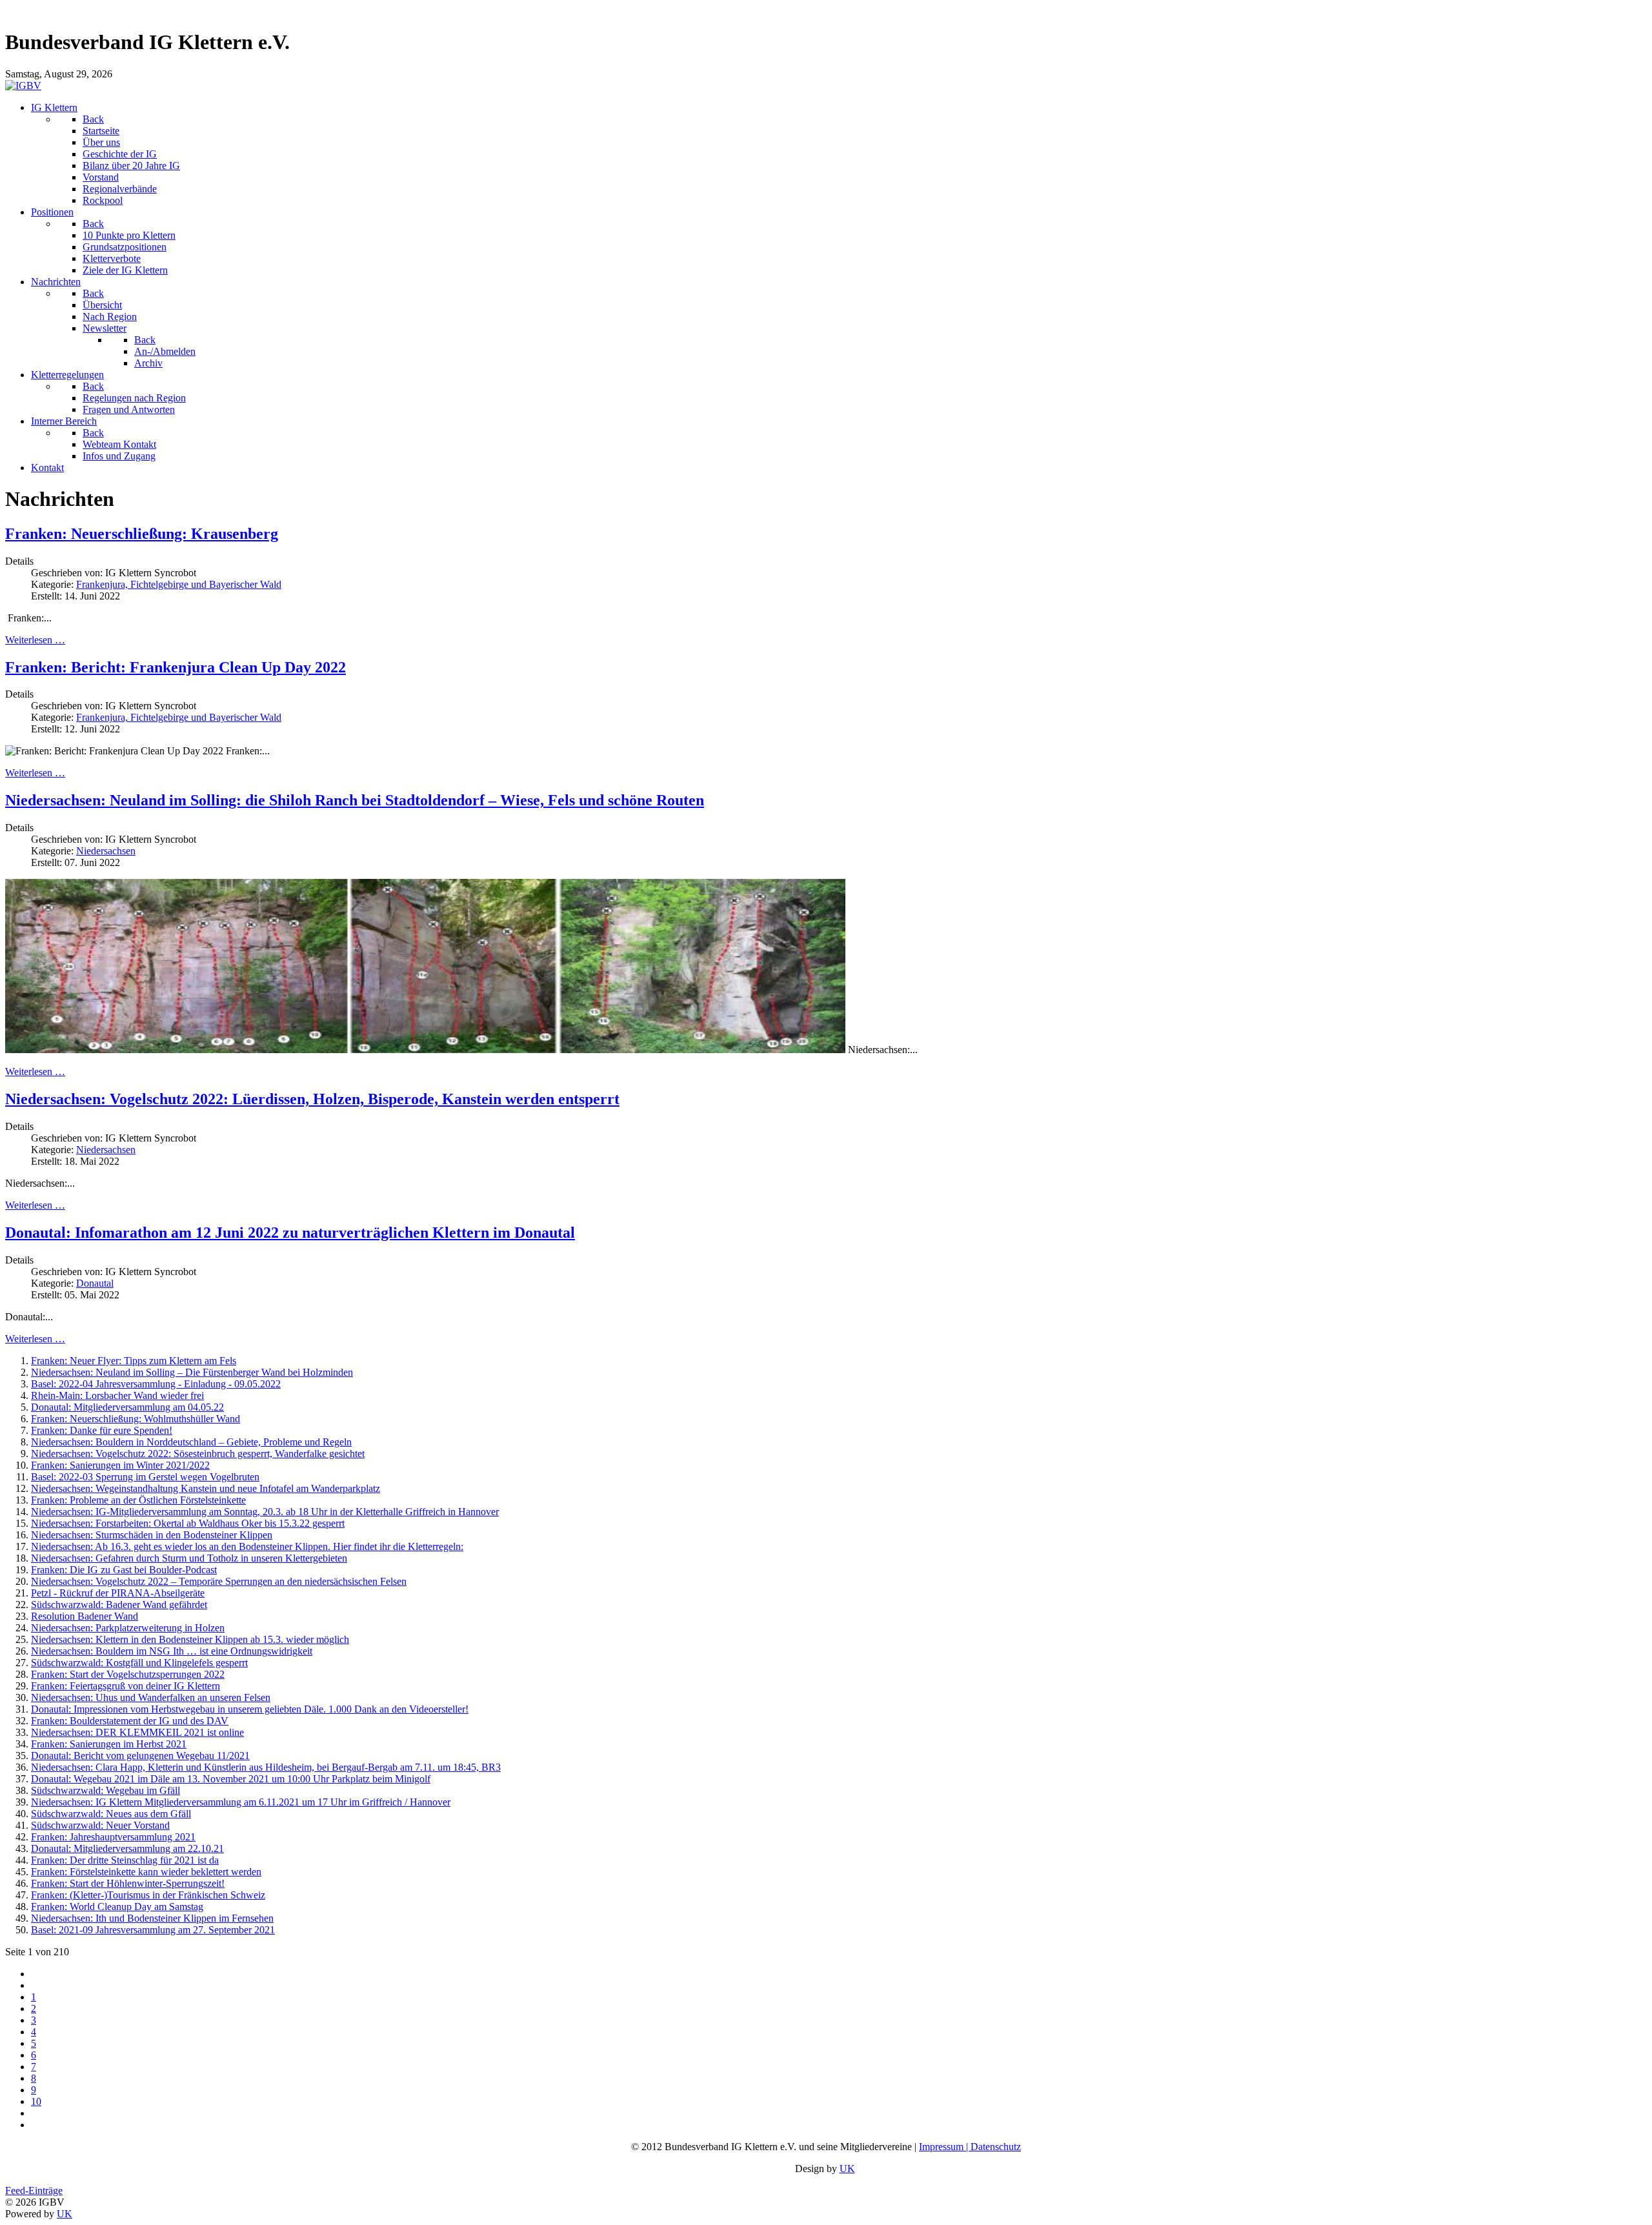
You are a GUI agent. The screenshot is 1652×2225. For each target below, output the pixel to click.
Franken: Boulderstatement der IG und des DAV (130, 1721)
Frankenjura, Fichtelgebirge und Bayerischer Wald (179, 584)
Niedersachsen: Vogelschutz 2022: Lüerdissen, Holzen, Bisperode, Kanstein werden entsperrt (312, 1099)
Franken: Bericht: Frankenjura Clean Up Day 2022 (176, 667)
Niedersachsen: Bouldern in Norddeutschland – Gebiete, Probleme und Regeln (191, 1442)
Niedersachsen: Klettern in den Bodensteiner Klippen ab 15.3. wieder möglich (190, 1639)
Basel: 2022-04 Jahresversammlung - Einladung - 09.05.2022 (156, 1384)
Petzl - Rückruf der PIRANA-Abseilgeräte (118, 1593)
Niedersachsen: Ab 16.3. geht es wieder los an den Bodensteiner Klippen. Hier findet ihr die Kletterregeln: (247, 1546)
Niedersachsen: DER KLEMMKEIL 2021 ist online (137, 1732)
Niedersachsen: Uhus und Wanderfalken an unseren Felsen (151, 1697)
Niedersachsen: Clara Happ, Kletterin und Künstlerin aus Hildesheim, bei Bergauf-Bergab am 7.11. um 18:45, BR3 (266, 1767)
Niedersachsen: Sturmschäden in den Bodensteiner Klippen (152, 1535)
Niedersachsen (106, 851)
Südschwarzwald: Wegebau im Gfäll (106, 1790)
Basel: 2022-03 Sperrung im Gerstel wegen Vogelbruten (145, 1477)
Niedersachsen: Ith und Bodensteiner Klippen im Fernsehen (152, 1918)
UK (847, 2169)
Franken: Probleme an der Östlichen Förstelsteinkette (138, 1500)
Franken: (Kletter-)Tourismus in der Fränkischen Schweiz (148, 1895)
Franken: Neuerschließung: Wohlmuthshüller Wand (136, 1419)
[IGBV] (23, 86)
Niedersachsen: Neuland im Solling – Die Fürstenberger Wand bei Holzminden (192, 1372)
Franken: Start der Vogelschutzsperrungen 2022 (128, 1674)
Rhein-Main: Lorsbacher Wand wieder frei (117, 1395)
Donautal (95, 1283)
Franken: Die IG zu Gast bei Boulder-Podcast (124, 1570)
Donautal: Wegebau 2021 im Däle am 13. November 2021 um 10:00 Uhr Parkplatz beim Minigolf (231, 1779)
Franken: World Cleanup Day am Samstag (117, 1907)
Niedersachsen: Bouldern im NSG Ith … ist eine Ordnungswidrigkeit (172, 1651)
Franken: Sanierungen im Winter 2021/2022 (120, 1465)
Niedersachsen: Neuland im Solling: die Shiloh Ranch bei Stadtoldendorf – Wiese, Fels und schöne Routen (355, 800)
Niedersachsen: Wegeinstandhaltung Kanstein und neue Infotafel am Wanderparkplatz (206, 1488)
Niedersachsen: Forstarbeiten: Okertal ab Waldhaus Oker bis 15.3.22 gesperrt (188, 1523)
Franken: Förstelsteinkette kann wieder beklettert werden (146, 1872)
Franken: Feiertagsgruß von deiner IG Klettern (126, 1686)
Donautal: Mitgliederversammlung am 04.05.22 (127, 1407)
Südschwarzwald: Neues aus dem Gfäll (111, 1814)
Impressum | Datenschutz (970, 2147)
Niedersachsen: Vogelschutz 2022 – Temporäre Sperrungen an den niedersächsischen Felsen (219, 1581)
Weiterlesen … (35, 640)
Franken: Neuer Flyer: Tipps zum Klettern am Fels (134, 1361)
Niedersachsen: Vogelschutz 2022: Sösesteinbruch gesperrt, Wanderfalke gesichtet (198, 1454)
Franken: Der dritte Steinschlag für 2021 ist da (125, 1860)
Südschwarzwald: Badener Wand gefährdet (119, 1605)
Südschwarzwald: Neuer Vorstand (100, 1825)
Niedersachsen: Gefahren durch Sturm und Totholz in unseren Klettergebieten (189, 1558)
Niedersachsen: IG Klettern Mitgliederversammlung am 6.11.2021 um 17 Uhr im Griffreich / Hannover (241, 1802)
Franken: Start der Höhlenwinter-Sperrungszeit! (128, 1883)
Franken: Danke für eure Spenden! (102, 1430)
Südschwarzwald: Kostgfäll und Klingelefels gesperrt (139, 1663)
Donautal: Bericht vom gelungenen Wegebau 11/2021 (140, 1756)
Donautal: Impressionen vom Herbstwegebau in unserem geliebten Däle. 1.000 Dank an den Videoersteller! (250, 1709)
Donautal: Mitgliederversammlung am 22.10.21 (127, 1848)
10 (36, 2101)
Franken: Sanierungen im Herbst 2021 (109, 1744)
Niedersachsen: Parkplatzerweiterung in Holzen (128, 1628)
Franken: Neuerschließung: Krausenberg (142, 534)
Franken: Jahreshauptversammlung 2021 (113, 1837)
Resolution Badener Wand (85, 1616)
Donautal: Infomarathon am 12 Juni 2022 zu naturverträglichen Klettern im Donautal (290, 1233)
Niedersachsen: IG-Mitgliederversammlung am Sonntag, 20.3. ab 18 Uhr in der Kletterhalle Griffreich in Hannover (265, 1512)
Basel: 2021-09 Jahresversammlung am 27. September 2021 (153, 1930)
